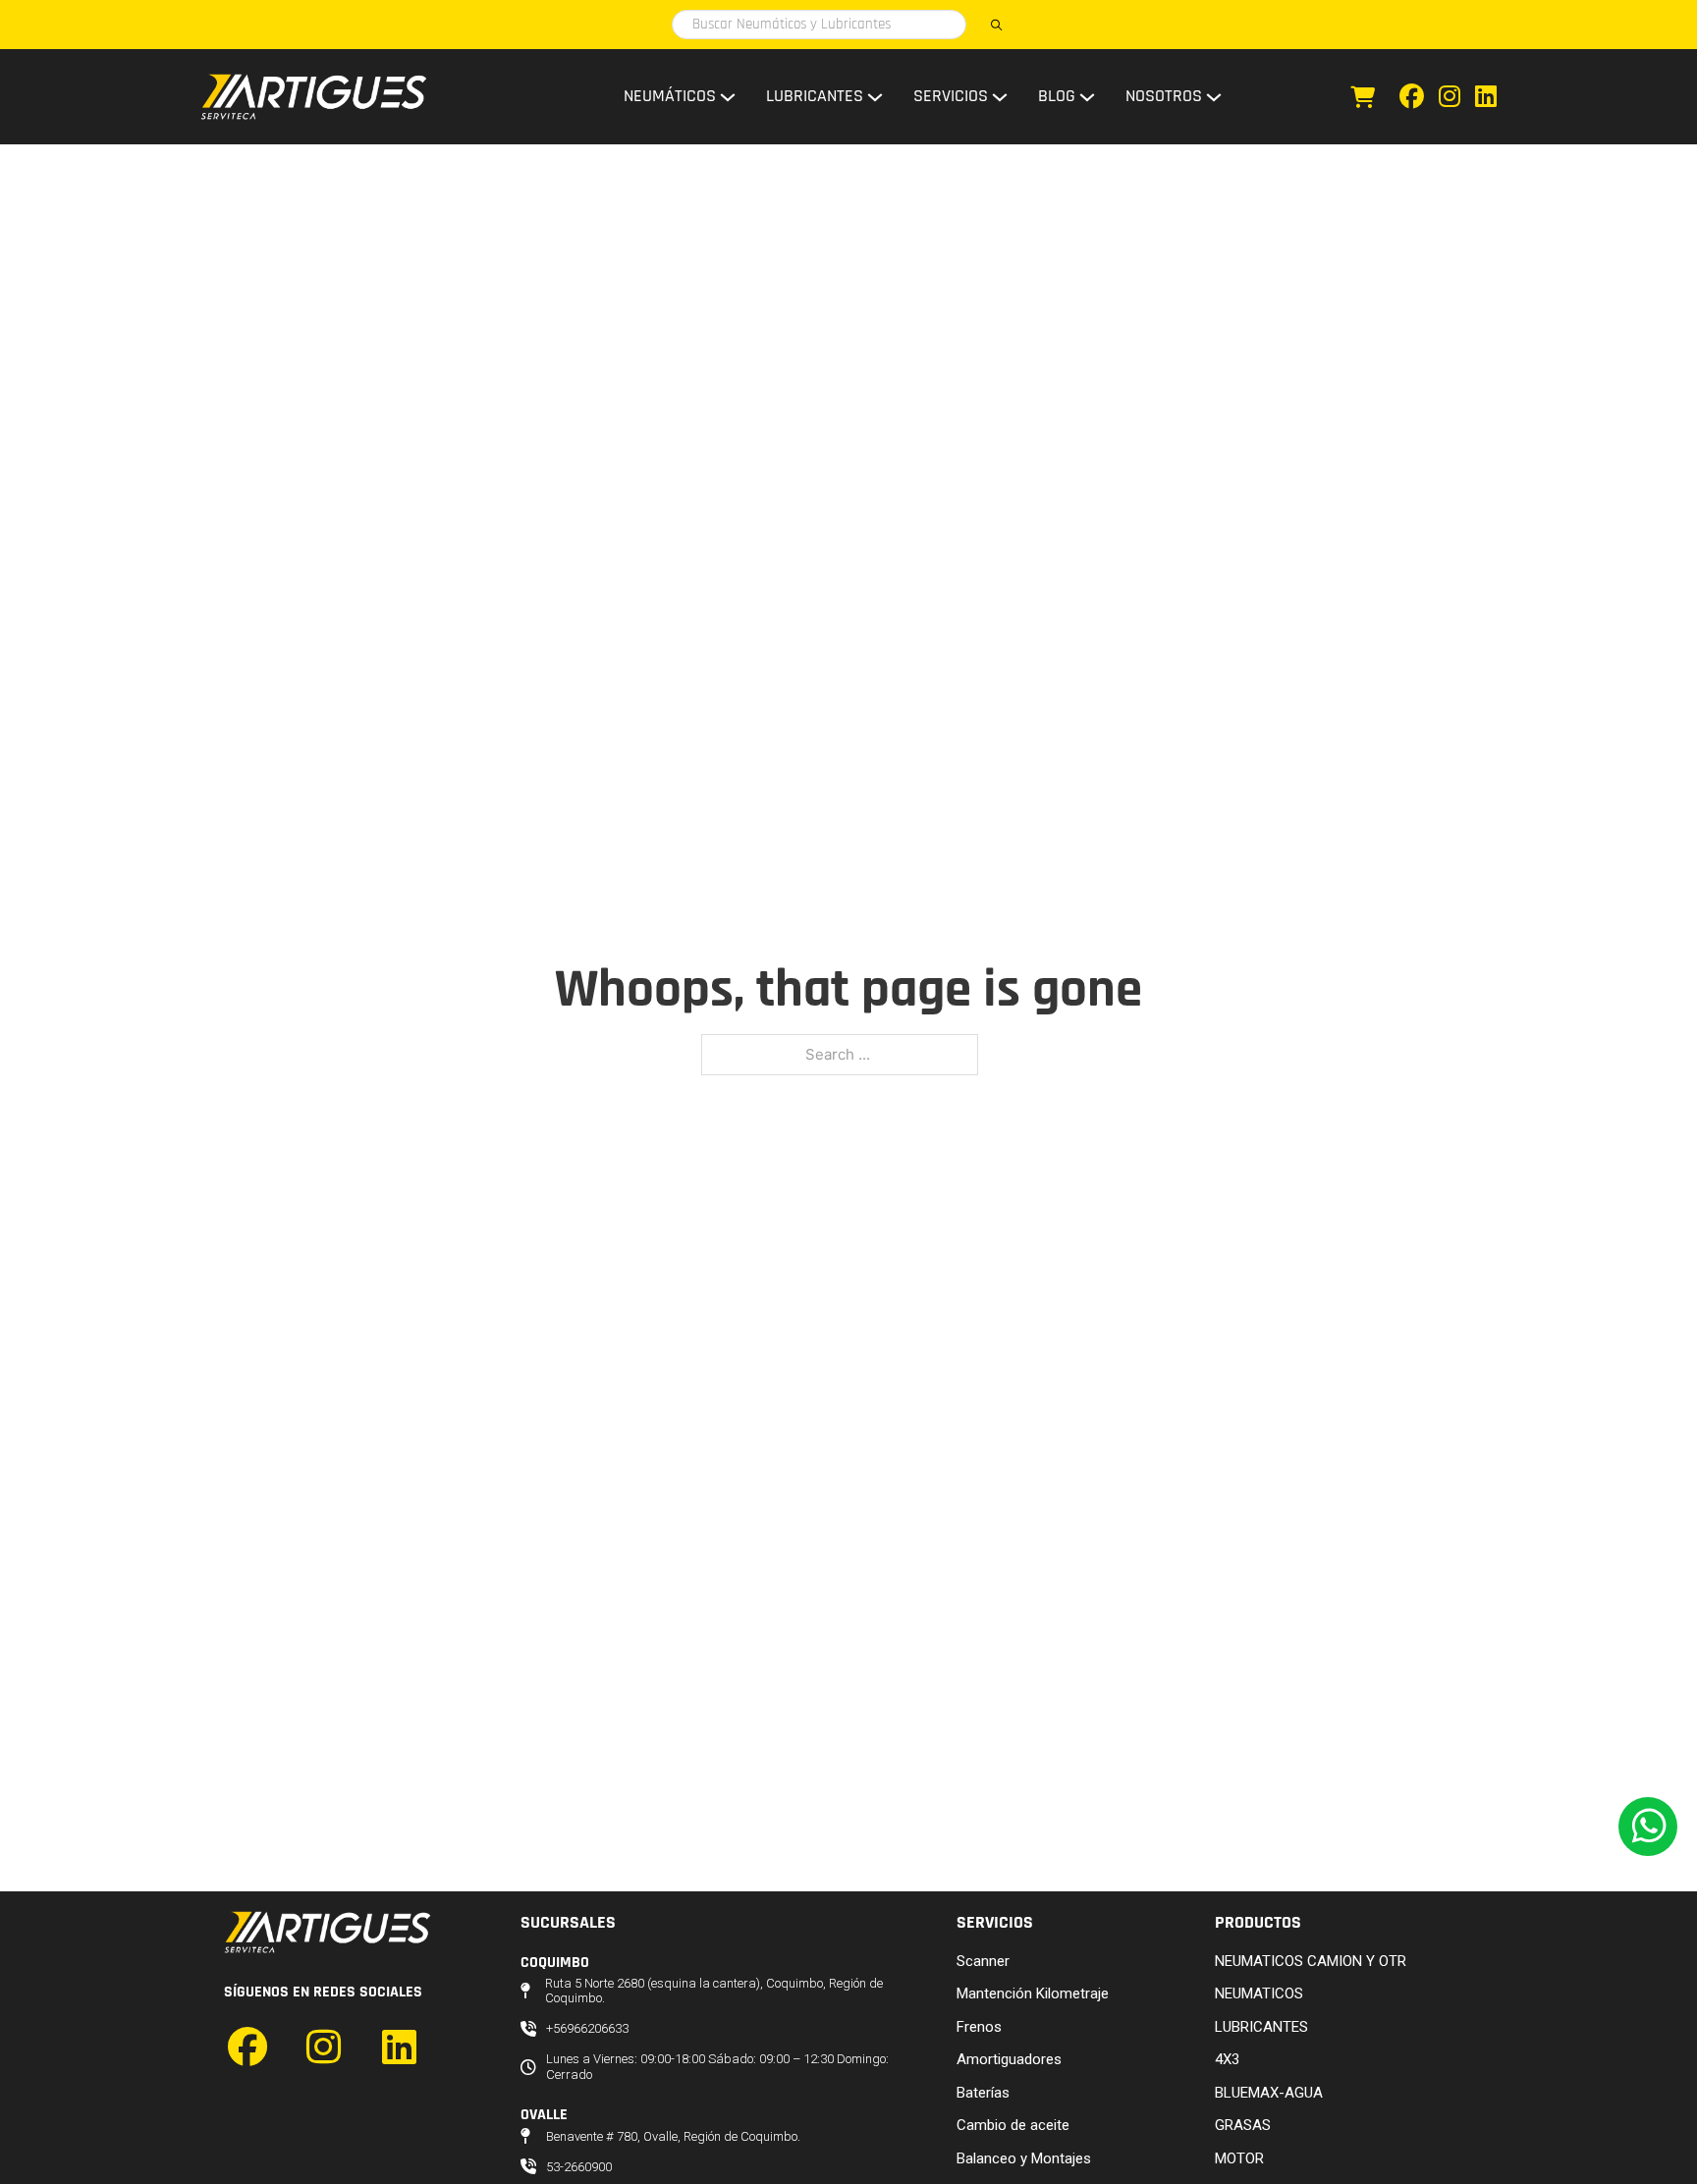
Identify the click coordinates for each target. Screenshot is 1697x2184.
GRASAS (1243, 2125)
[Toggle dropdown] (728, 97)
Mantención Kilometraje (1033, 1993)
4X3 (1227, 2059)
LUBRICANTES (1261, 2027)
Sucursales (568, 1922)
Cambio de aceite (1013, 2125)
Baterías (983, 2093)
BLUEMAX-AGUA (1269, 2093)
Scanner (983, 1961)
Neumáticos (670, 96)
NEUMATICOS (1259, 1993)
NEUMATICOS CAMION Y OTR (1311, 1961)
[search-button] (996, 25)
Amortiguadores (1009, 2059)
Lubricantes (815, 96)
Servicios (951, 96)
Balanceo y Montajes (1024, 2158)
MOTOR (1239, 2158)
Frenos (979, 2027)
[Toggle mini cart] (1363, 97)
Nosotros (1164, 96)
